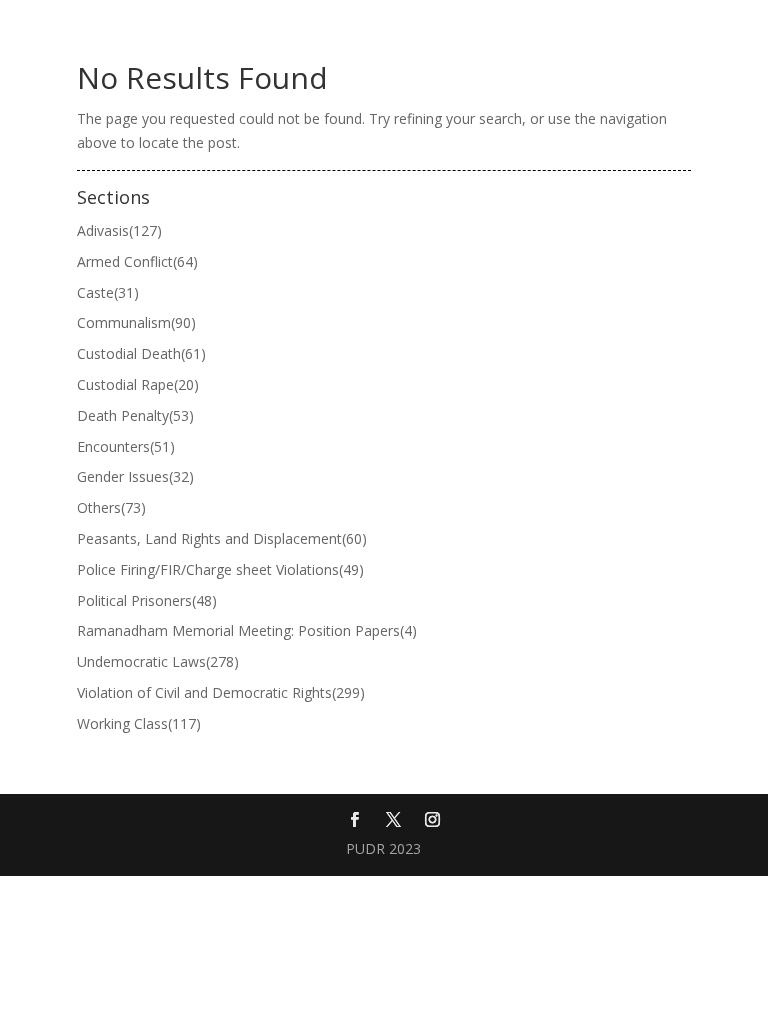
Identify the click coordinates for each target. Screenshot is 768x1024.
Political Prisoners (147, 600)
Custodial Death (141, 353)
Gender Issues (135, 476)
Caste (108, 292)
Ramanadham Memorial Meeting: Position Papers (247, 630)
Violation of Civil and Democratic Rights (221, 692)
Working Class (139, 723)
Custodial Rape (138, 384)
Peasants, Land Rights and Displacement (222, 538)
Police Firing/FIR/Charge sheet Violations (220, 569)
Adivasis (119, 230)
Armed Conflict (137, 261)
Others (111, 507)
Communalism (136, 322)
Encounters (126, 446)
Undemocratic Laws (158, 661)
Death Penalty (135, 415)
